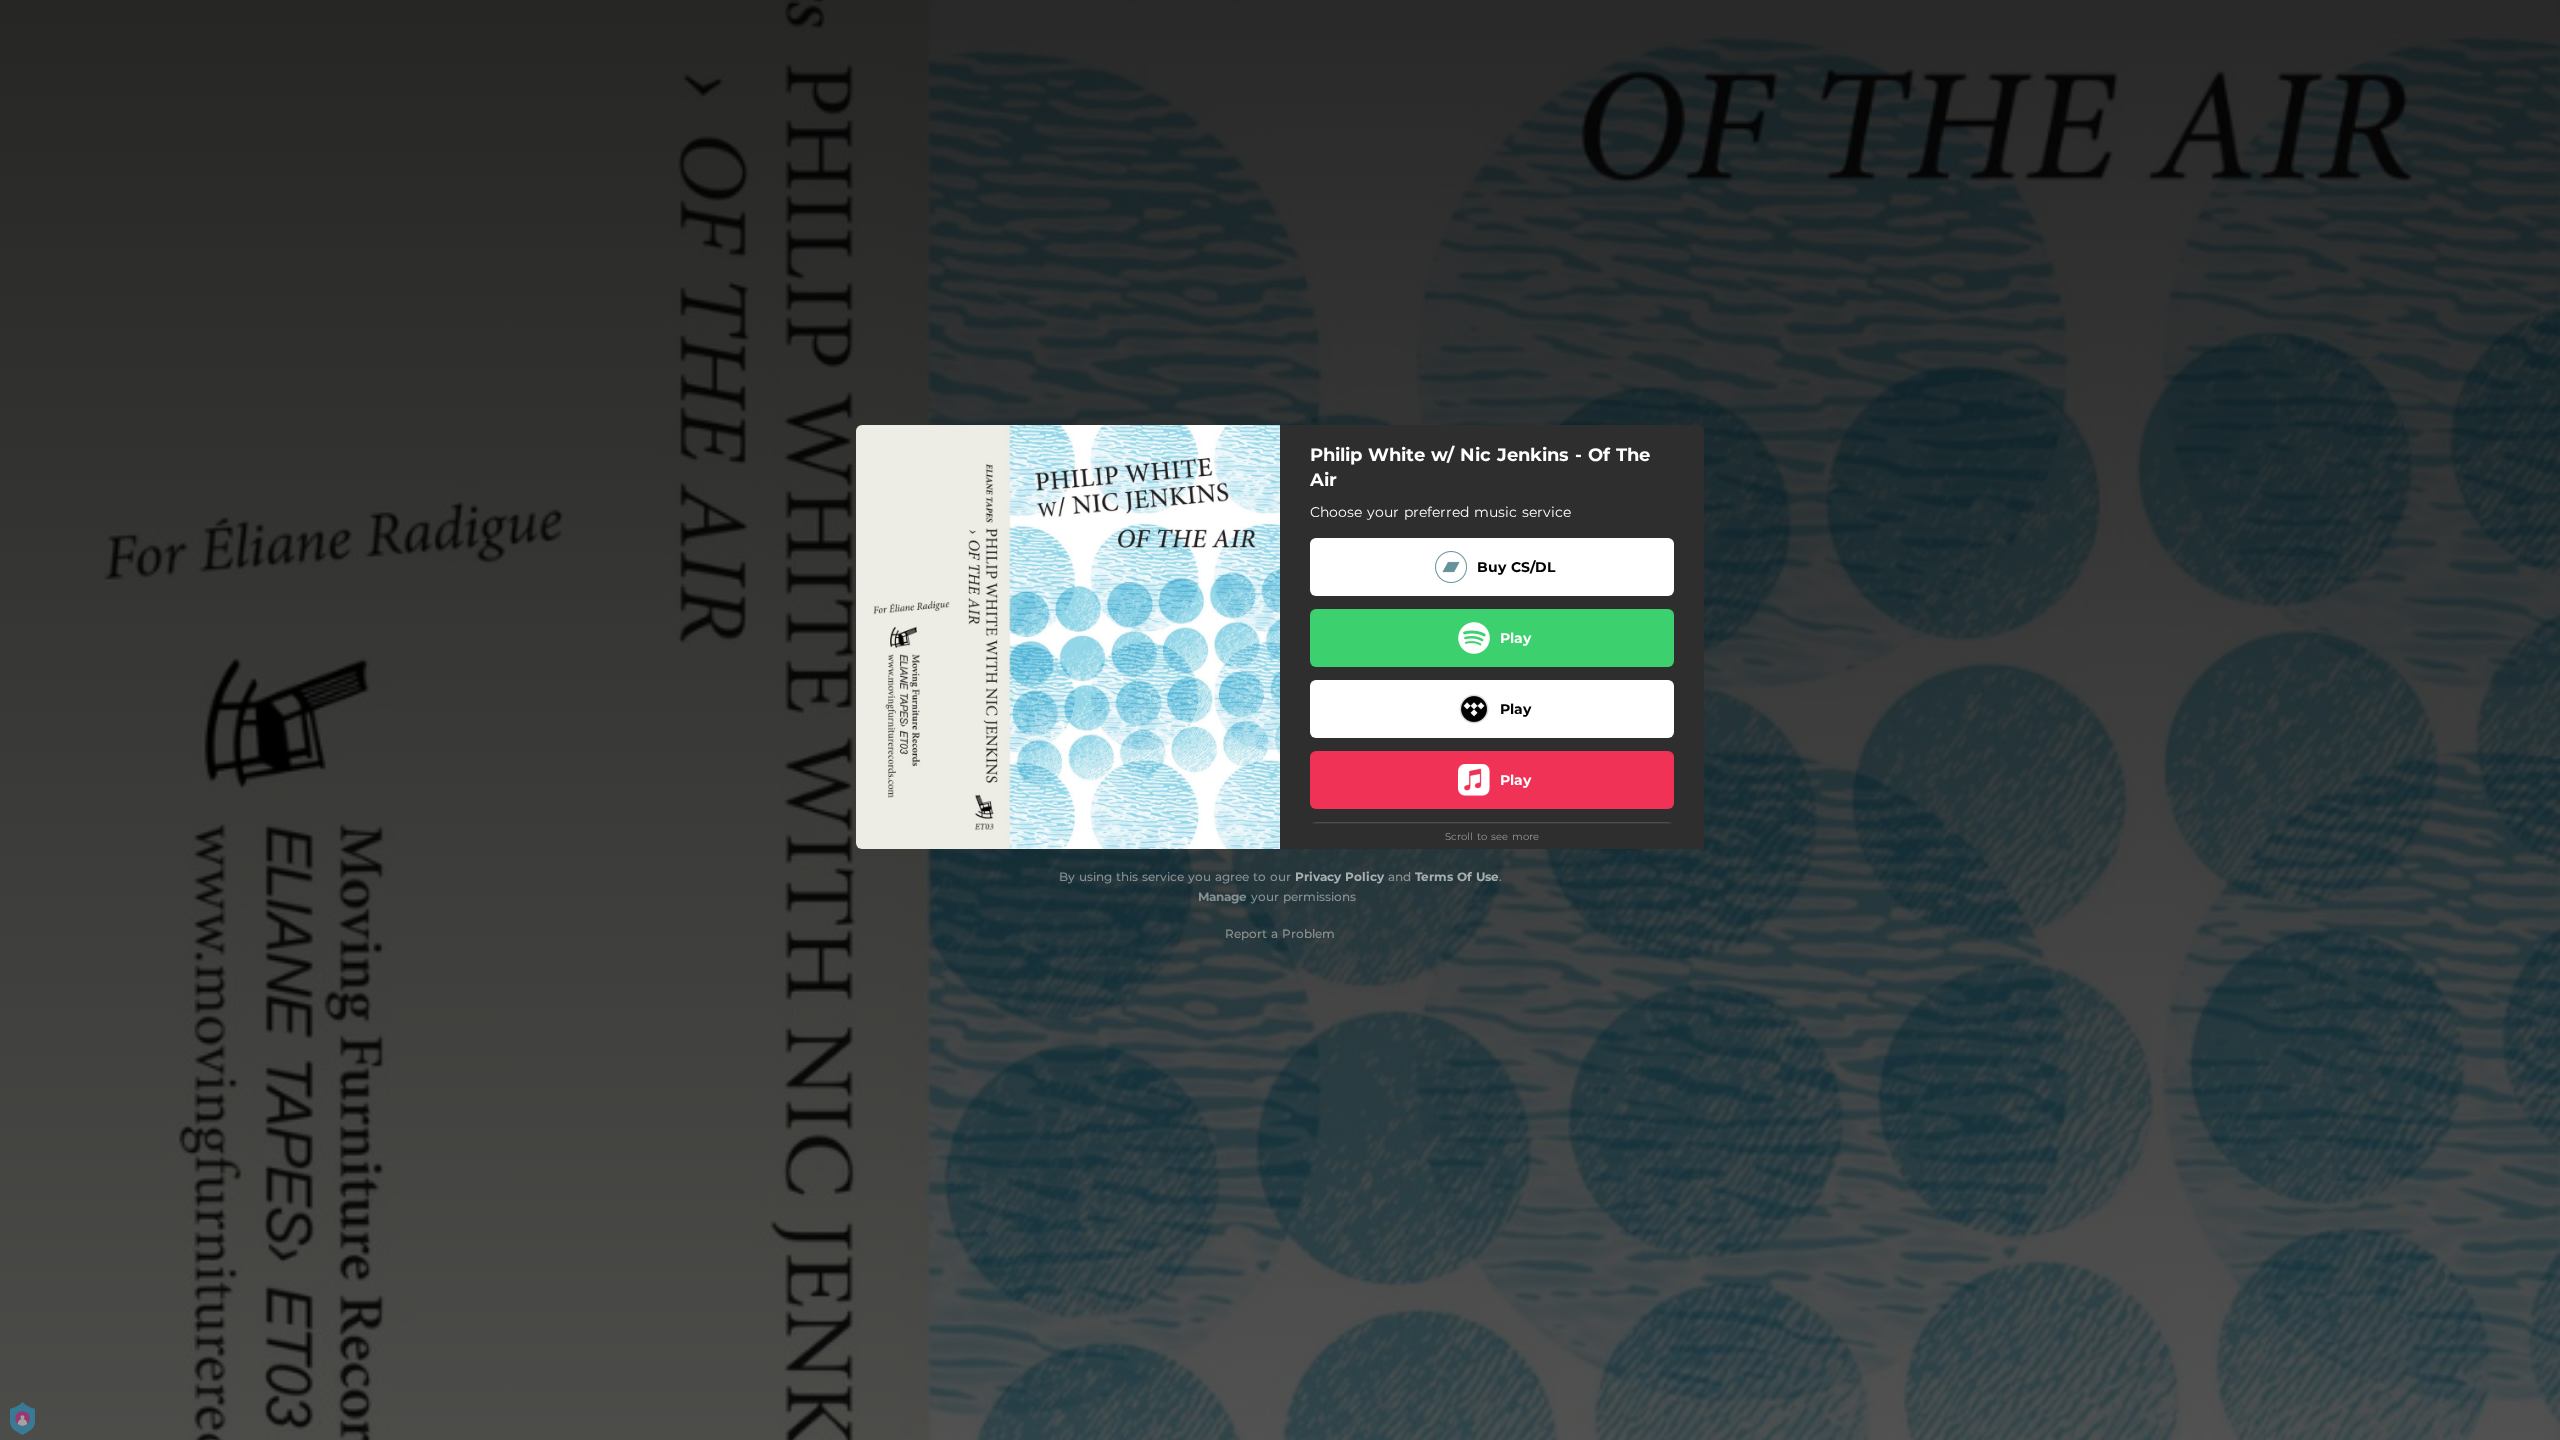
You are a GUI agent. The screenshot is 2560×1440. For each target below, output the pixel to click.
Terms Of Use (1457, 876)
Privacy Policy (1339, 876)
